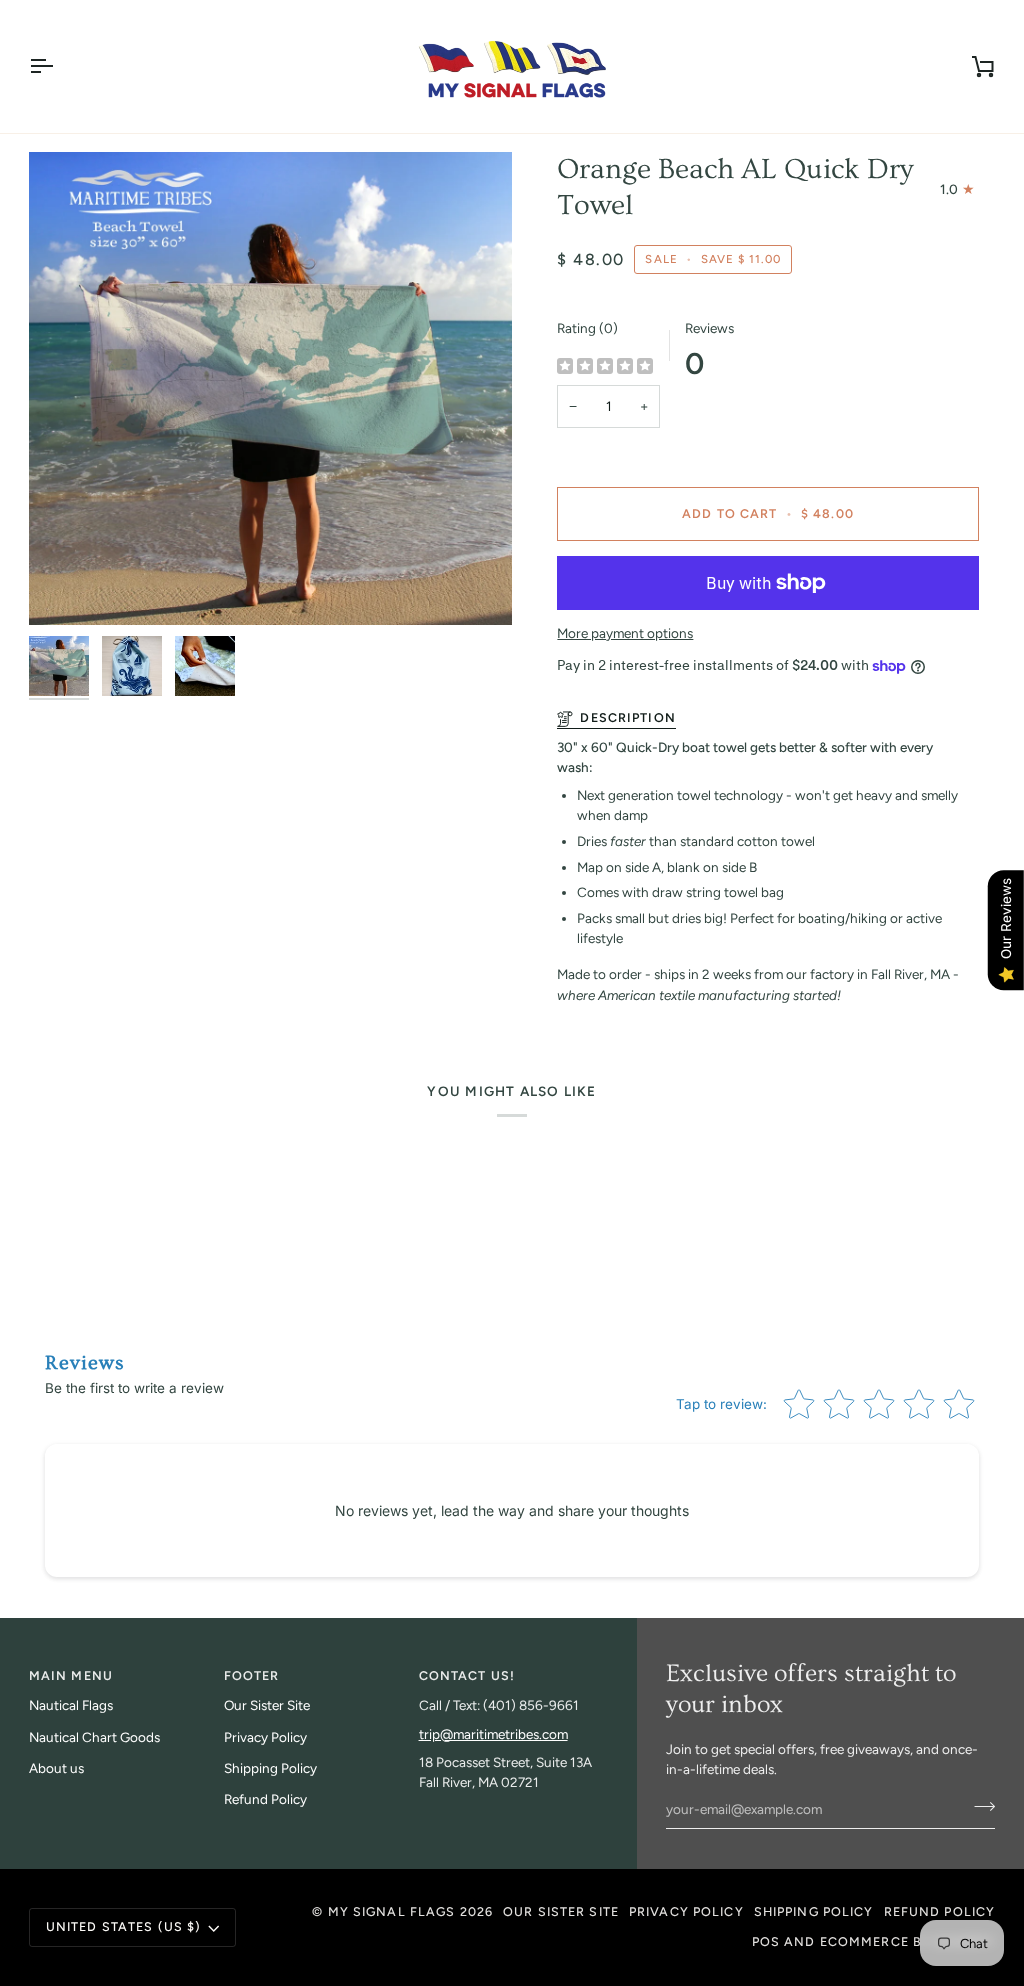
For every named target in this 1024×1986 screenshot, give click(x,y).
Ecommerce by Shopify (908, 1941)
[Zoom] (270, 389)
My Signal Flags (392, 1911)
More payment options (625, 633)
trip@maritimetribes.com (493, 1734)
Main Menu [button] (71, 1675)
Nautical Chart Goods (94, 1737)
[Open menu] (59, 66)
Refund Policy (265, 1799)
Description (627, 717)
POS (766, 1941)
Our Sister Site (267, 1705)
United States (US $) (124, 1926)
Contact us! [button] (467, 1675)
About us (56, 1768)
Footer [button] (252, 1675)
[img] (605, 367)
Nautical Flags (71, 1705)
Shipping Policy (270, 1768)
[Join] (978, 1807)
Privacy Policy (265, 1737)
